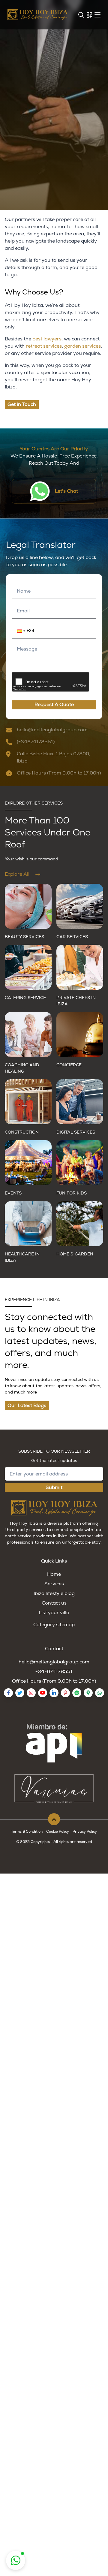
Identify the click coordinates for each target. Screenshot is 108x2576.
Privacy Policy (85, 1832)
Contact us (54, 1603)
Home (54, 1574)
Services (54, 1584)
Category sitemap (54, 1625)
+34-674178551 (54, 1672)
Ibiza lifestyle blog (54, 1593)
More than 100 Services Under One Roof (48, 833)
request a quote (54, 705)
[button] (18, 631)
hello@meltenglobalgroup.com (54, 1662)
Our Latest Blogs (27, 1406)
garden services (82, 346)
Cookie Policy (58, 1832)
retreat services (44, 346)
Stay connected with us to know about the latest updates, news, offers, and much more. (51, 1341)
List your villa (54, 1613)
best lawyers (47, 339)
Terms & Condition (27, 1832)
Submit (54, 1487)
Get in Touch (22, 404)
